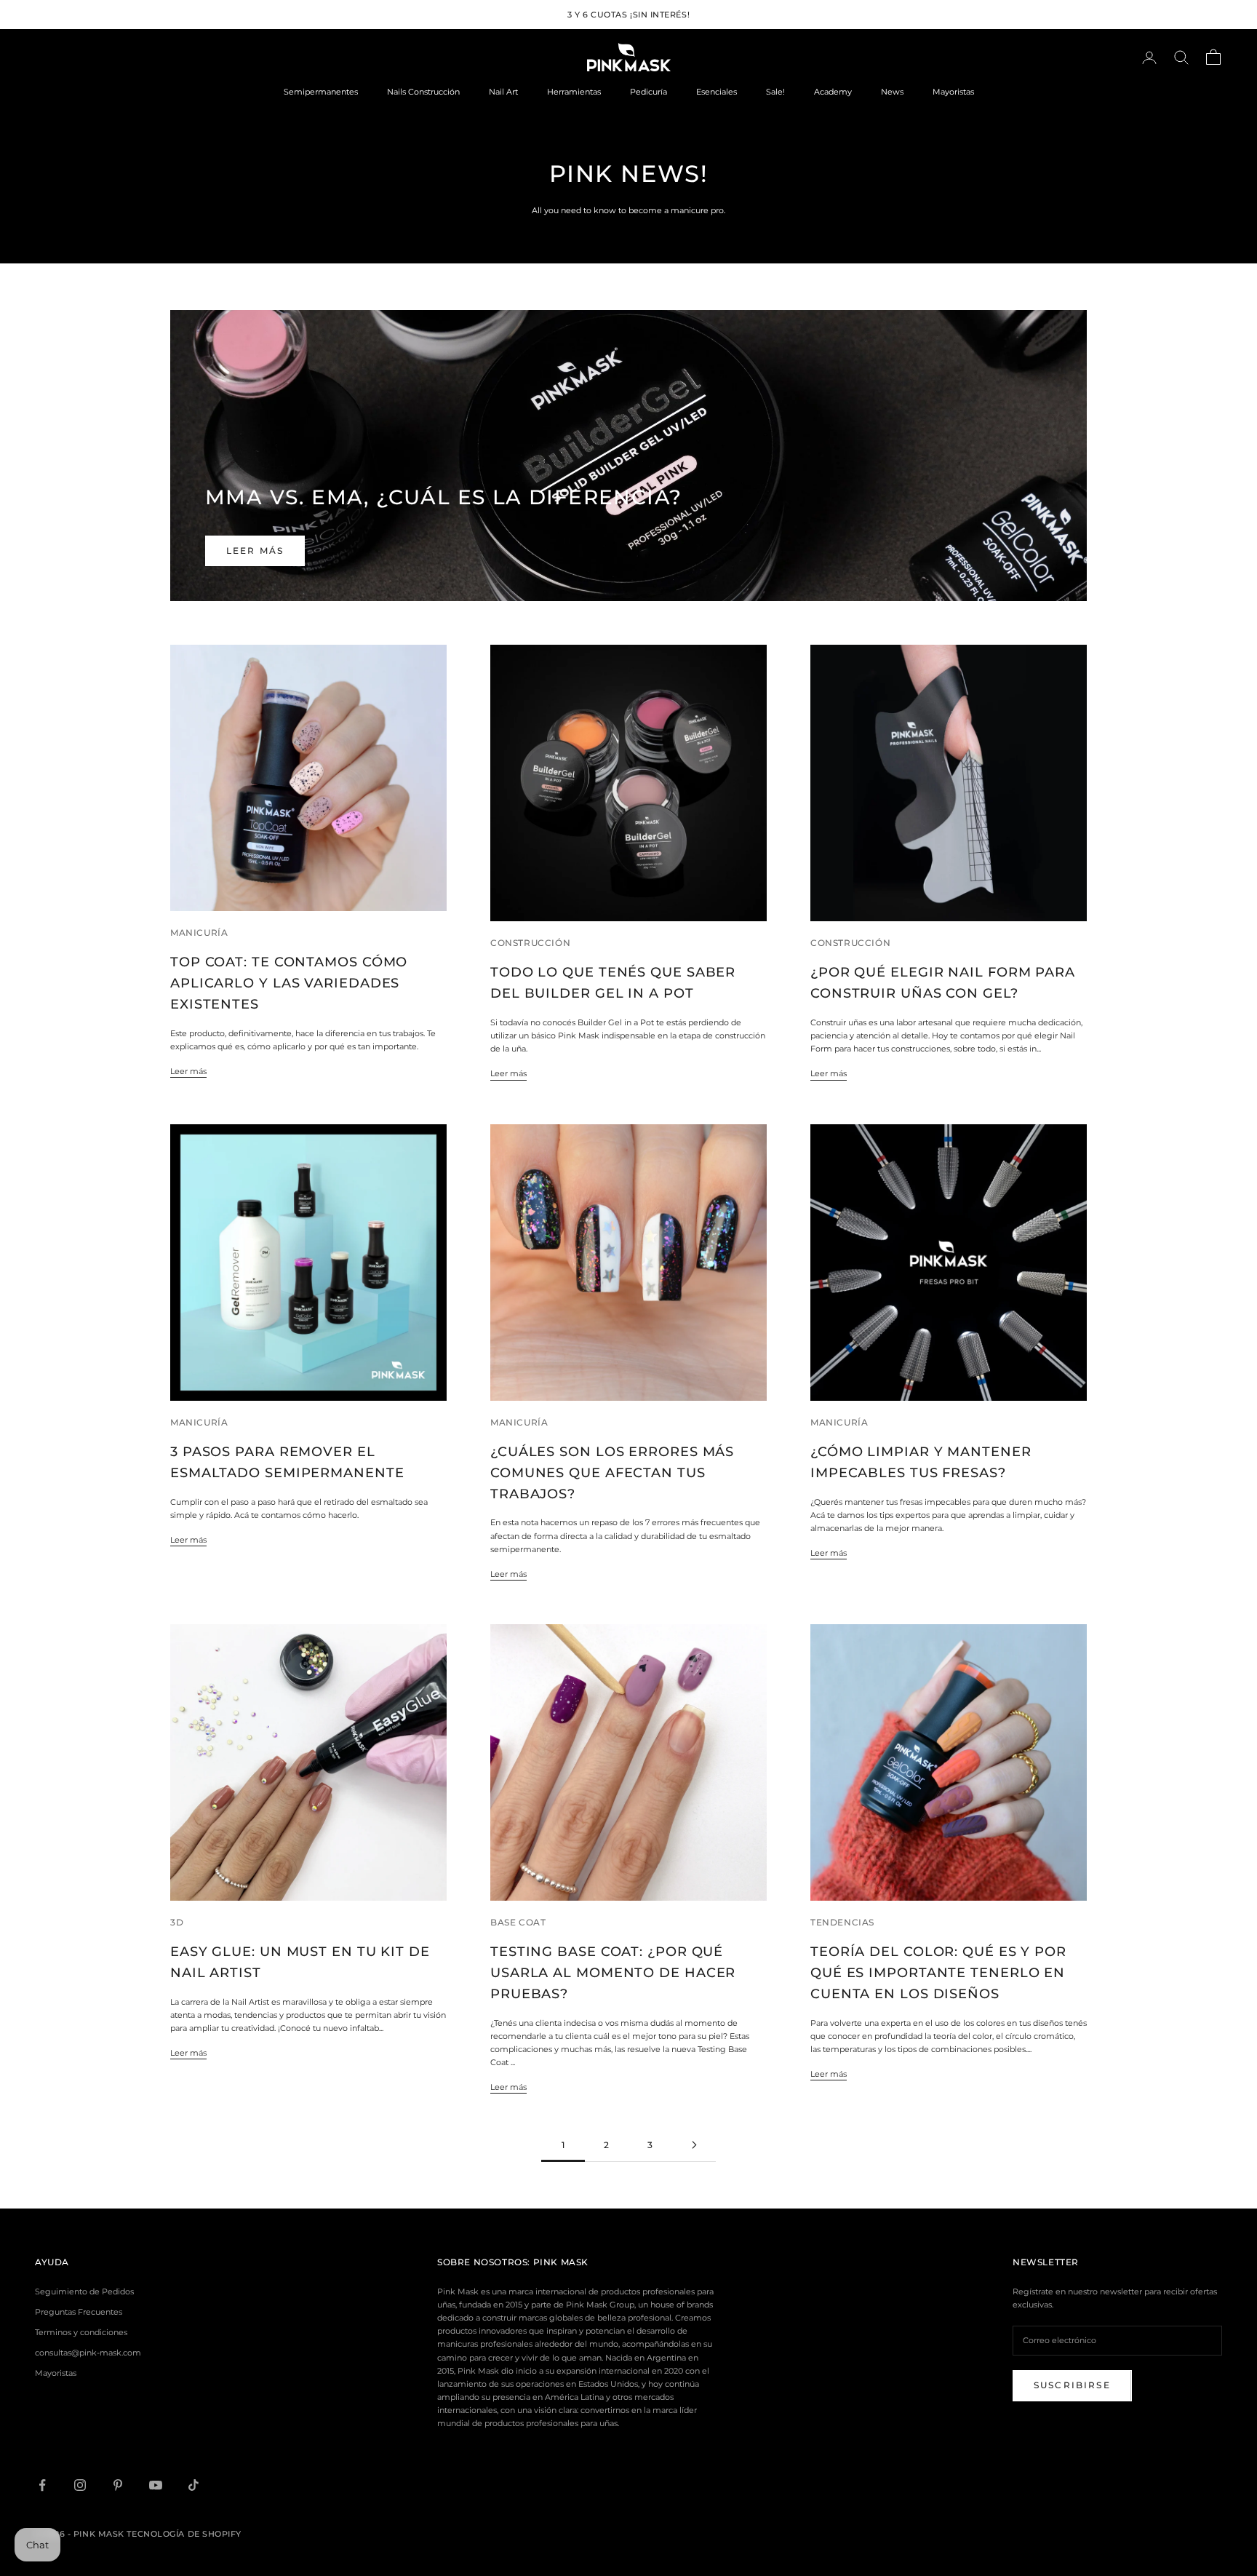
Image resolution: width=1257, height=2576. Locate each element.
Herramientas (574, 92)
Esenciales (717, 92)
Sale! (775, 92)
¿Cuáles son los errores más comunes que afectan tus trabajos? (612, 1473)
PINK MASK (561, 2262)
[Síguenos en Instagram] (80, 2485)
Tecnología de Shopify (184, 2534)
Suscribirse (1072, 2385)
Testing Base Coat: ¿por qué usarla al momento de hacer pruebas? (613, 1973)
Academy (833, 92)
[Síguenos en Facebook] (42, 2485)
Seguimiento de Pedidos (84, 2291)
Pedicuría (649, 92)
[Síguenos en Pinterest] (118, 2485)
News (892, 92)
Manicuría (199, 933)
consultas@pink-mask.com (88, 2353)
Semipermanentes (321, 92)
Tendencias (842, 1922)
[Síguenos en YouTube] (156, 2485)
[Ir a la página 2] (694, 2145)
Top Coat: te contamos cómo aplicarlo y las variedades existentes (289, 983)
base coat (518, 1922)
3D (177, 1922)
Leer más (255, 550)
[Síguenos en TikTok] (193, 2485)
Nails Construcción (423, 92)
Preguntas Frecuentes (79, 2312)
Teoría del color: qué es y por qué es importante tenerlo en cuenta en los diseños (938, 1973)
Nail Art (503, 92)
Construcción (530, 943)
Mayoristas (953, 92)
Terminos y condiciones (81, 2332)
